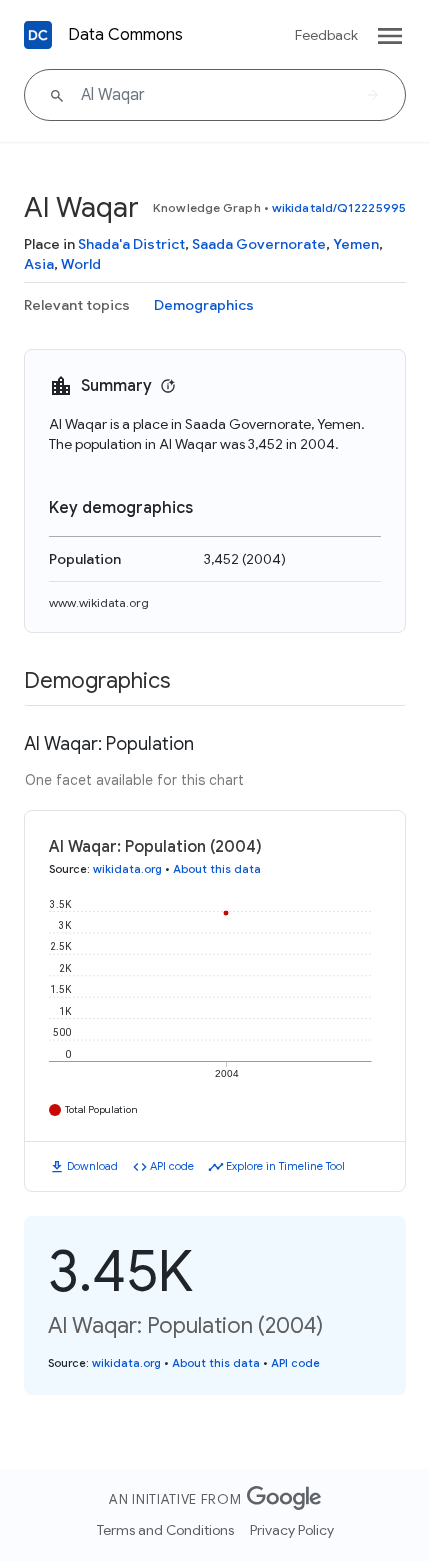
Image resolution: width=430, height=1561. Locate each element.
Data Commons (125, 35)
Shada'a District (131, 244)
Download (92, 1166)
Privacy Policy (292, 1530)
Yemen (356, 244)
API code (172, 1166)
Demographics (204, 305)
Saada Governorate (259, 244)
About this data (217, 869)
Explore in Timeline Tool (285, 1166)
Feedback (326, 35)
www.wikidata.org (99, 602)
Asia (39, 264)
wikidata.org (127, 869)
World (81, 264)
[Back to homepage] (38, 35)
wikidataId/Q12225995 (339, 207)
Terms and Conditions (165, 1530)
